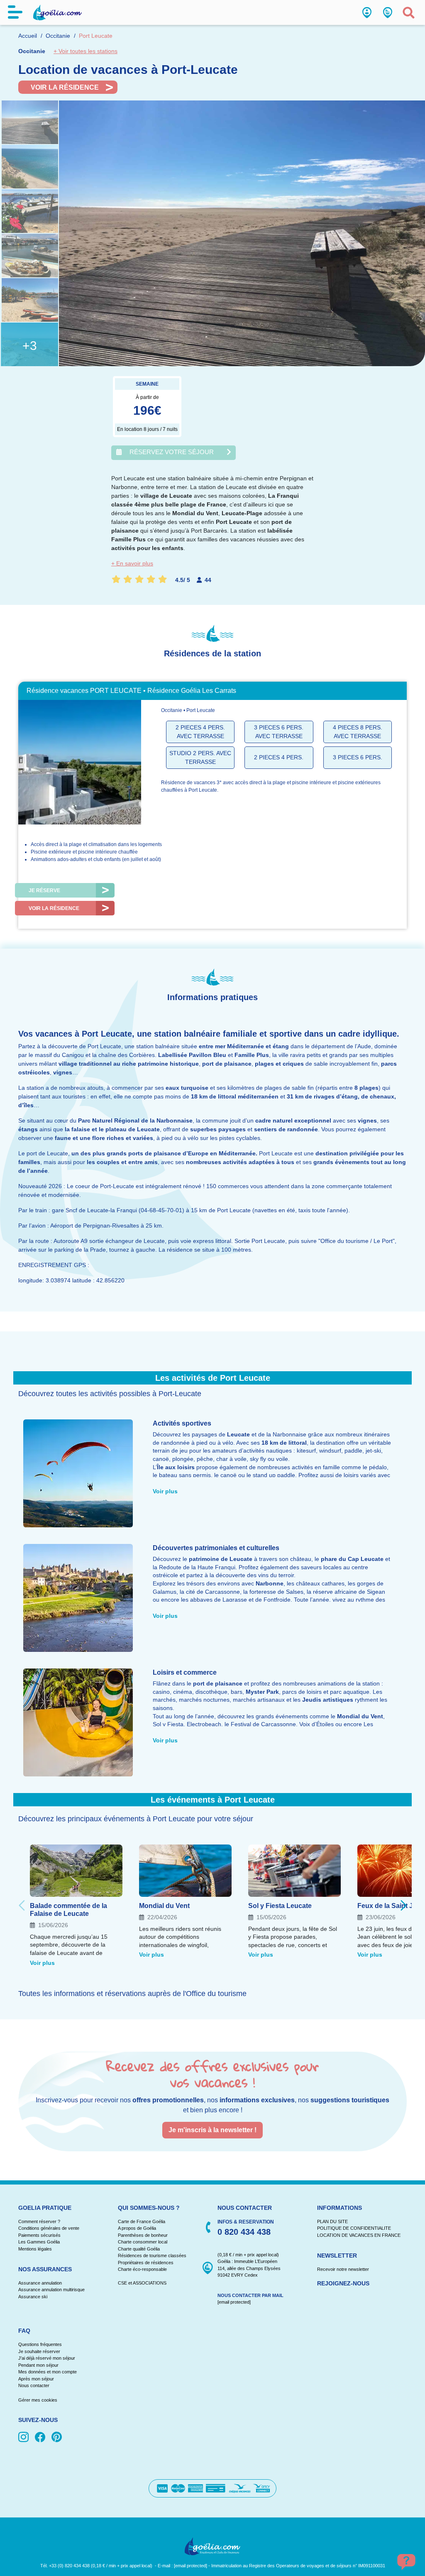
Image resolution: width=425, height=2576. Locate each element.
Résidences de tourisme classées (152, 2256)
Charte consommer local (143, 2242)
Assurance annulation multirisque (51, 2290)
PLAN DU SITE (332, 2221)
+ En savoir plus (132, 563)
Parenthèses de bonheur (143, 2235)
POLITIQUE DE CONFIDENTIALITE (354, 2228)
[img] (25, 2438)
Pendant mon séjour (38, 2365)
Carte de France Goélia (142, 2221)
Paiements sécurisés (39, 2235)
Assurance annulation (40, 2283)
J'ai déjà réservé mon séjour (47, 2358)
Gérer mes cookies (38, 2400)
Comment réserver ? (39, 2221)
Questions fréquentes (40, 2344)
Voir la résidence (65, 87)
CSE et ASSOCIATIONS (142, 2283)
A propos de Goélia (137, 2228)
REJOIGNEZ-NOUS (343, 2283)
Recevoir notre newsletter (343, 2269)
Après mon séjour (36, 2379)
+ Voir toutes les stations (85, 51)
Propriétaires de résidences (146, 2263)
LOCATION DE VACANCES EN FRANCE (359, 2235)
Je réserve (44, 890)
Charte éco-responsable (142, 2269)
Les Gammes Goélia (39, 2242)
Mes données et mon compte (48, 2372)
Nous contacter (34, 2385)
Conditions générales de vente (49, 2228)
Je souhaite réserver (39, 2351)
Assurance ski (33, 2297)
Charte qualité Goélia (139, 2249)
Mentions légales (35, 2249)
